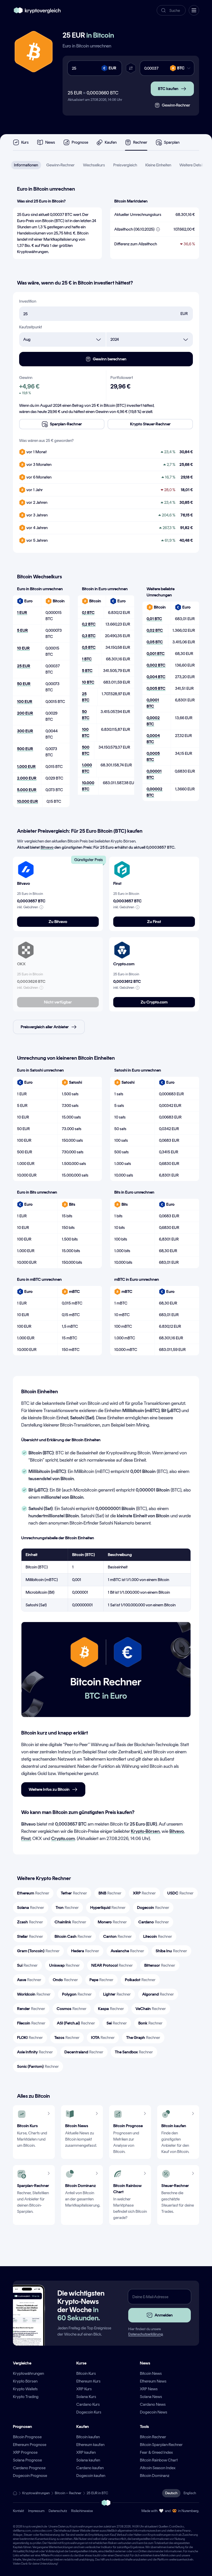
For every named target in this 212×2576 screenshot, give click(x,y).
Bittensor (160, 1965)
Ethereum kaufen (90, 2445)
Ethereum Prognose (30, 2445)
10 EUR (23, 648)
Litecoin (158, 1936)
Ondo (65, 1980)
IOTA (103, 2038)
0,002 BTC (156, 665)
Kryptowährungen (28, 2373)
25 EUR (24, 666)
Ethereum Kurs (88, 2381)
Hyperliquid (108, 1907)
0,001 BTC (156, 654)
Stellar (30, 1936)
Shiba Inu (171, 1951)
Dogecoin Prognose (30, 2476)
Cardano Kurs (88, 2404)
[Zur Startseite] (37, 10)
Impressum (36, 2511)
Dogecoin (153, 1907)
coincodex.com (42, 2531)
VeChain (151, 2009)
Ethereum (33, 1893)
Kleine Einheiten (158, 165)
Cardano (154, 1922)
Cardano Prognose (29, 2468)
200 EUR (25, 713)
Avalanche (127, 1951)
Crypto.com (63, 1838)
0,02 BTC (155, 630)
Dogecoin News (154, 2412)
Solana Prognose (27, 2460)
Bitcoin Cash (73, 1936)
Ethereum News (153, 2381)
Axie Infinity (35, 2052)
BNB (110, 1893)
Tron (67, 1907)
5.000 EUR (27, 790)
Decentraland (84, 2052)
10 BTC (88, 682)
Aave (29, 1980)
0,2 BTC (89, 624)
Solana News (151, 2397)
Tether (74, 1893)
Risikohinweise (82, 2511)
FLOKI (30, 2038)
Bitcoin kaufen (88, 2437)
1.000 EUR (26, 767)
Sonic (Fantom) (38, 2066)
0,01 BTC (154, 619)
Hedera (85, 1951)
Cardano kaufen (90, 2468)
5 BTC (87, 671)
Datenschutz (58, 2511)
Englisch (190, 2493)
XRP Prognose (25, 2452)
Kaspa (111, 2009)
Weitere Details (192, 165)
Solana (31, 1907)
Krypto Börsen (25, 2381)
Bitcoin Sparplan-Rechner (161, 2445)
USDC (180, 1893)
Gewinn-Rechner (60, 165)
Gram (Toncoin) (38, 1951)
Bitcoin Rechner (153, 2437)
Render (31, 2009)
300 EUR (25, 731)
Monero (112, 1922)
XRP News (149, 2389)
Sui (27, 1965)
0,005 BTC (156, 688)
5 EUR (22, 630)
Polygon (77, 1994)
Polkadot (140, 1980)
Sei (117, 2023)
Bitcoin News (151, 2373)
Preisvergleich (125, 165)
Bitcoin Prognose (27, 2437)
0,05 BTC (155, 642)
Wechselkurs (94, 165)
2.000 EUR (27, 778)
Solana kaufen (88, 2460)
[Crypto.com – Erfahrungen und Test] (122, 950)
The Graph (143, 2038)
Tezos (67, 2038)
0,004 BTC (156, 677)
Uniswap (65, 1965)
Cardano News (153, 2404)
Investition (28, 301)
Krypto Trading (26, 2397)
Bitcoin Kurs (86, 2373)
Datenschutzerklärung (146, 2334)
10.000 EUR (28, 801)
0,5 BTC (89, 647)
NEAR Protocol (112, 1965)
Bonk (150, 2023)
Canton (118, 1936)
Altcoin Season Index (158, 2468)
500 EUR (25, 749)
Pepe (101, 1980)
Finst (26, 1838)
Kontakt (18, 2511)
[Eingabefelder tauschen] (131, 68)
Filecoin (31, 2023)
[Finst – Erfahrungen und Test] (122, 870)
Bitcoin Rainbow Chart (159, 2460)
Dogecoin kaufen (91, 2476)
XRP (144, 1893)
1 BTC (87, 659)
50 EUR (24, 684)
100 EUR (25, 702)
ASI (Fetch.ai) (76, 2023)
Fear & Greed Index (156, 2452)
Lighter (117, 1994)
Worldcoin (34, 1994)
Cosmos (72, 2009)
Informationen (26, 165)
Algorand (158, 1994)
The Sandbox (134, 2052)
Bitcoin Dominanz (155, 2476)
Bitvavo (47, 847)
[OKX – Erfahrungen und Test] (26, 950)
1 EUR (22, 613)
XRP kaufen (86, 2452)
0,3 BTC (89, 636)
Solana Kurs (86, 2397)
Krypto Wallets (25, 2389)
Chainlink (70, 1922)
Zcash (30, 1922)
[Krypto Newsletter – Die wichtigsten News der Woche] (27, 2321)
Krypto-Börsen (145, 1831)
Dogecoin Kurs (89, 2412)
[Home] (15, 2493)
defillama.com (22, 2531)
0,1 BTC (88, 613)
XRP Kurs (84, 2389)
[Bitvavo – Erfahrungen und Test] (26, 870)
